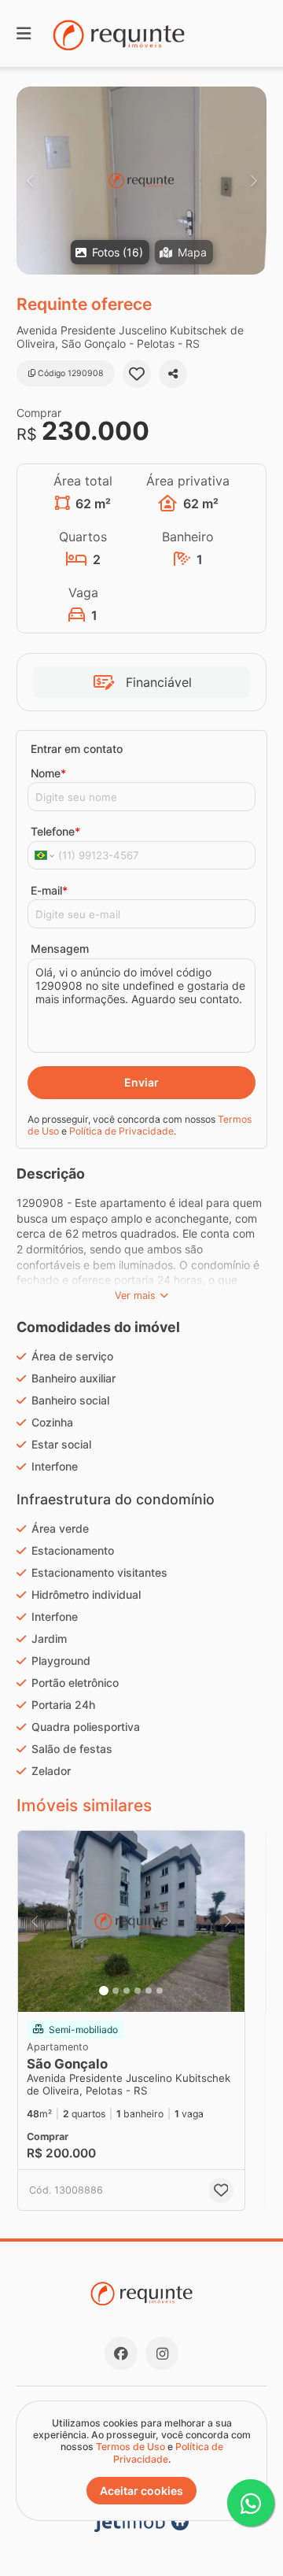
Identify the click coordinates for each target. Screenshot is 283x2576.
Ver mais (135, 1295)
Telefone (55, 831)
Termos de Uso (130, 2447)
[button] (141, 181)
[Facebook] (121, 2353)
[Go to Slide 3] (127, 1991)
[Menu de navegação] (24, 33)
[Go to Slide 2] (116, 1991)
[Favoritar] (137, 374)
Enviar (141, 1082)
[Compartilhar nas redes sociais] (173, 374)
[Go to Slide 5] (149, 1991)
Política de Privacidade (121, 1131)
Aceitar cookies (141, 2491)
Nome (48, 773)
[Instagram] (162, 2353)
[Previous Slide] (29, 181)
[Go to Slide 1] (104, 1991)
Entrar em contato (77, 749)
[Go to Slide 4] (138, 1991)
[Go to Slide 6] (160, 1991)
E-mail (49, 890)
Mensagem (60, 948)
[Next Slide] (254, 181)
